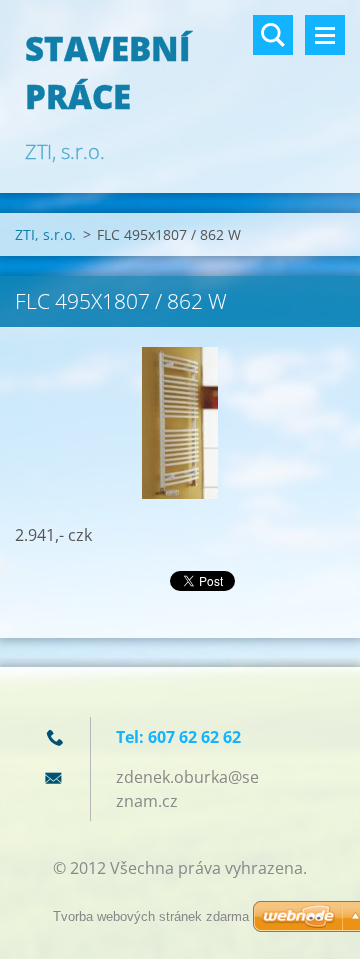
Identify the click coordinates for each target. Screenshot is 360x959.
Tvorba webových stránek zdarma (151, 916)
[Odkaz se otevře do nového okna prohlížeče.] (180, 423)
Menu (325, 35)
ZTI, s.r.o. (45, 234)
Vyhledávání (273, 35)
